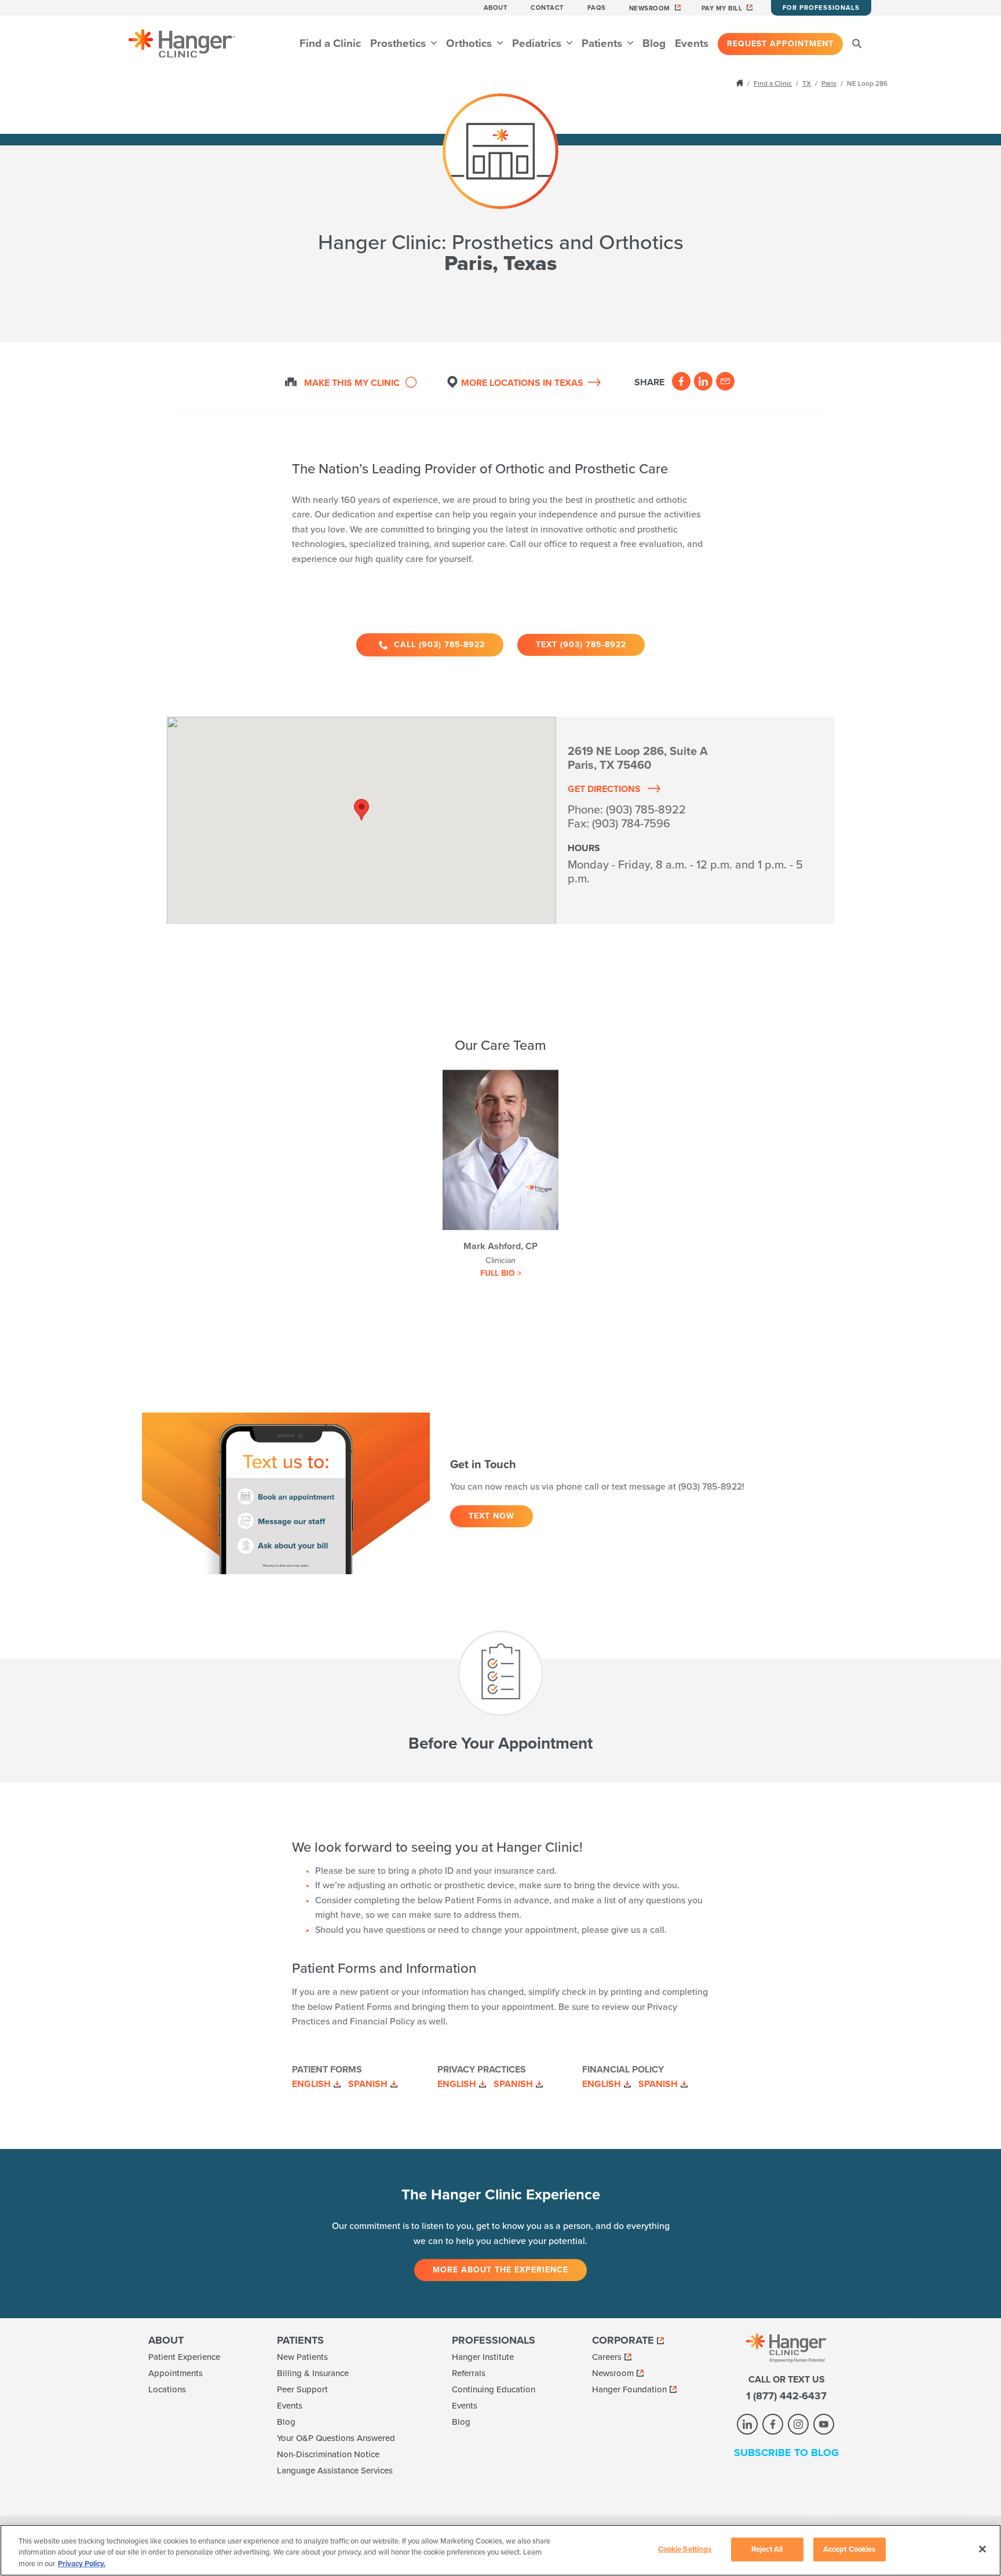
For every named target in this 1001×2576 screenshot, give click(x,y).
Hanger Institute (483, 2357)
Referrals (469, 2373)
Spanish (368, 2084)
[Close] (982, 2549)
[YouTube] (824, 2424)
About (496, 8)
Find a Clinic (330, 43)
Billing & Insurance (313, 2373)
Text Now (492, 1516)
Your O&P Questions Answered (336, 2438)
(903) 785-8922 (646, 810)
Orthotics (470, 43)
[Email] (725, 381)
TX (807, 83)
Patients (603, 43)
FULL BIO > (501, 1273)
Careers (607, 2357)
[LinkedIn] (703, 381)
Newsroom (650, 8)
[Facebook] (681, 381)
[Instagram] (798, 2424)
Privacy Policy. (82, 2564)
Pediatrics (538, 43)
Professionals (494, 2340)
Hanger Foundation (629, 2389)
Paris (829, 83)
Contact (547, 8)
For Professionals (821, 8)
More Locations (522, 383)
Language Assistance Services (335, 2471)
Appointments (176, 2373)
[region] (500, 2550)
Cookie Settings (685, 2549)
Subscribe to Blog (786, 2453)
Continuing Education (494, 2389)
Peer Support (302, 2389)
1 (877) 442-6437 (786, 2396)
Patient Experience (184, 2357)
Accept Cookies (850, 2549)
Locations (167, 2389)
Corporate (623, 2340)
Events (692, 43)
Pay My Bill (722, 8)
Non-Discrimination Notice (328, 2454)
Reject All (767, 2549)
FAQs (597, 8)
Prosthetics (399, 43)
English (311, 2084)
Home (741, 83)
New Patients (302, 2357)
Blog (654, 43)
